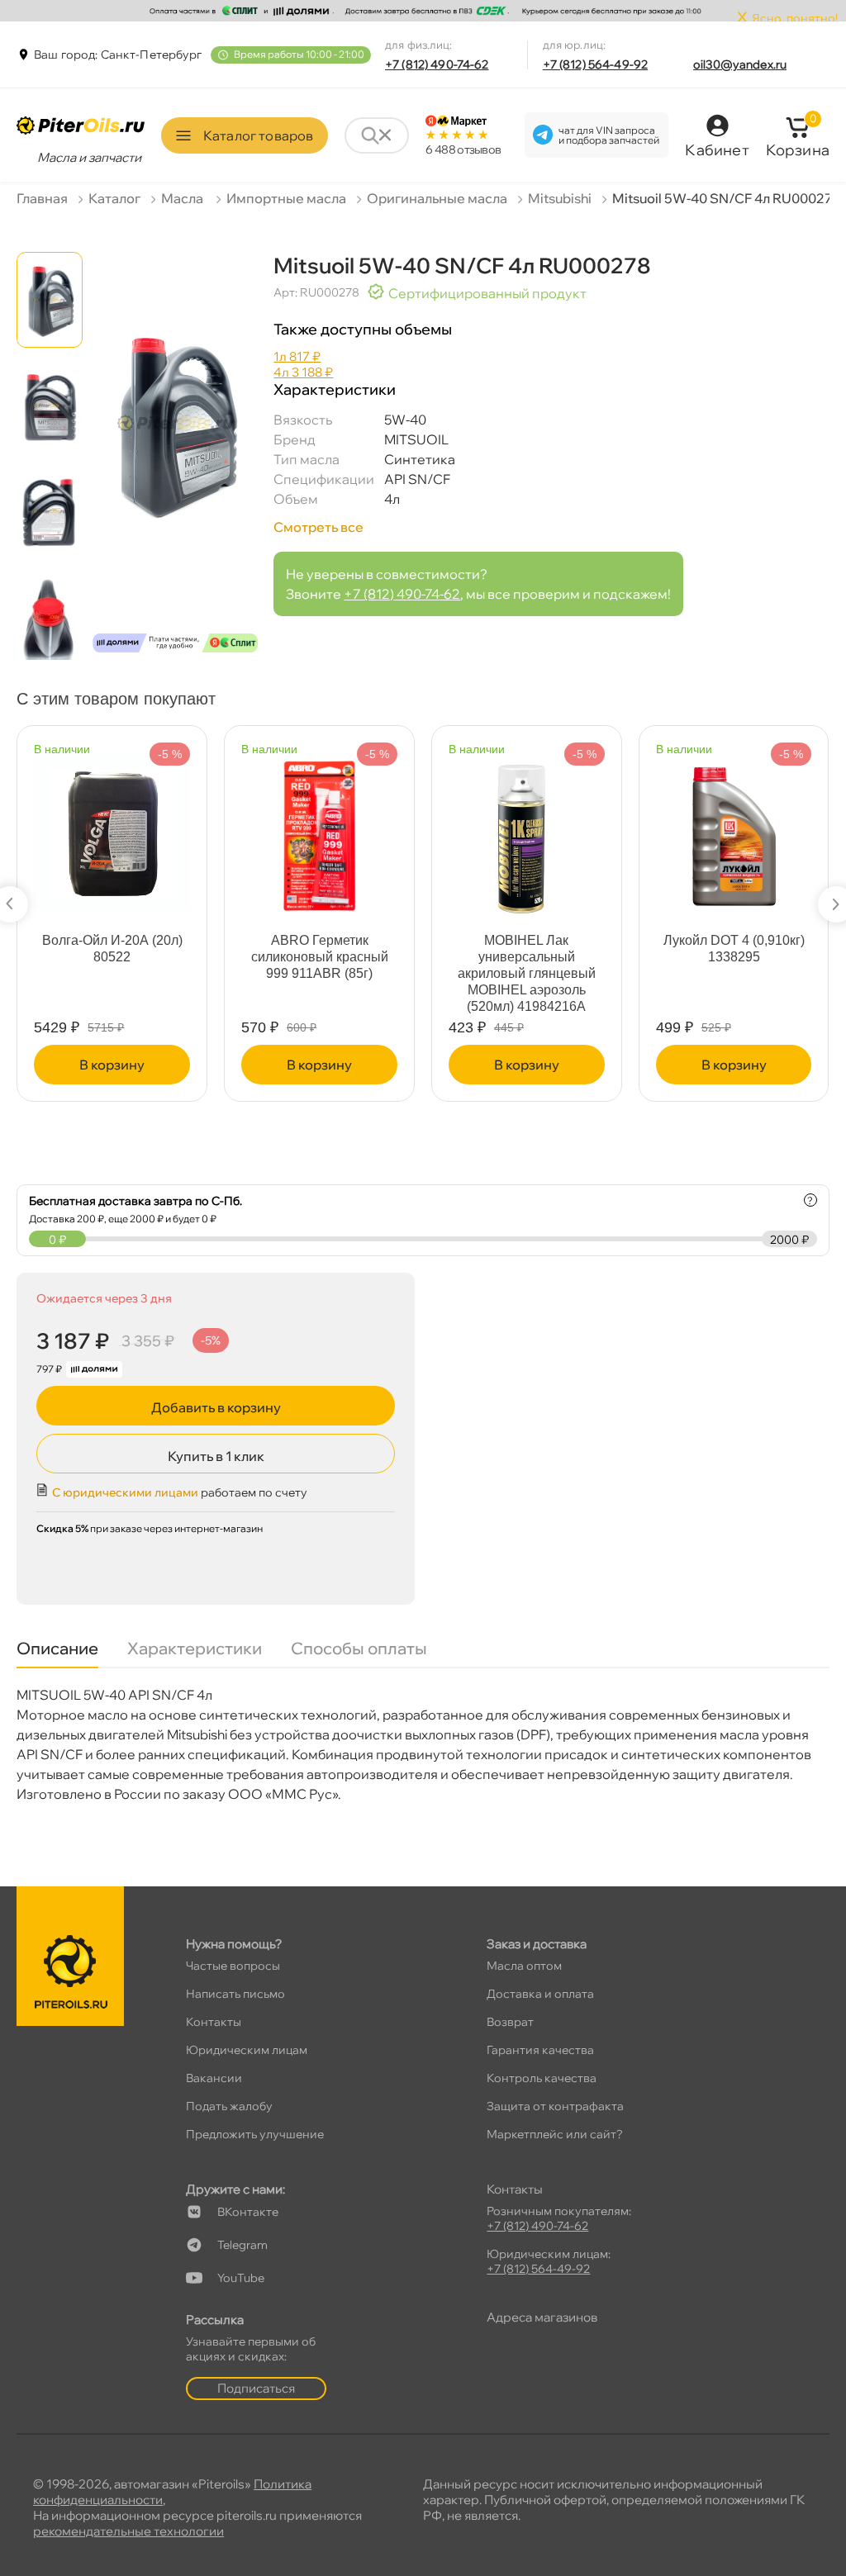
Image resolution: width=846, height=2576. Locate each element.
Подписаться (256, 2388)
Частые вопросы (233, 1966)
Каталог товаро (258, 135)
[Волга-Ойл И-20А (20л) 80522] (112, 825)
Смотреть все (318, 527)
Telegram (242, 2245)
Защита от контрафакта (555, 2106)
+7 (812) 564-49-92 (596, 64)
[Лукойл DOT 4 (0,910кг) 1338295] (734, 830)
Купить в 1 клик (216, 1456)
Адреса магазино (542, 2317)
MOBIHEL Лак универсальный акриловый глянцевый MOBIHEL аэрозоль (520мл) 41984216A (527, 973)
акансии (214, 2078)
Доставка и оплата (540, 1994)
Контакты (214, 2022)
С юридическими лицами (125, 1492)
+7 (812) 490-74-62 (437, 64)
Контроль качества (542, 2078)
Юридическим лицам (247, 2050)
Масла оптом (524, 1966)
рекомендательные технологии (128, 2531)
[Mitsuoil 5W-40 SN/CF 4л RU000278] (175, 458)
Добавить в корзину (216, 1407)
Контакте (248, 2212)
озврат (510, 2022)
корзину (112, 1065)
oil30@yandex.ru (740, 64)
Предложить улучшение (255, 2134)
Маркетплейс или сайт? (555, 2134)
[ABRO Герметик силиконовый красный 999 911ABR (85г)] (319, 830)
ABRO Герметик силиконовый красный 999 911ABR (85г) (320, 957)
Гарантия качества (540, 2050)
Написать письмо (235, 1994)
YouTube (241, 2278)
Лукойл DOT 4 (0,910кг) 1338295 (734, 949)
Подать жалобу (229, 2106)
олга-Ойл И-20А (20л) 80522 (112, 949)
